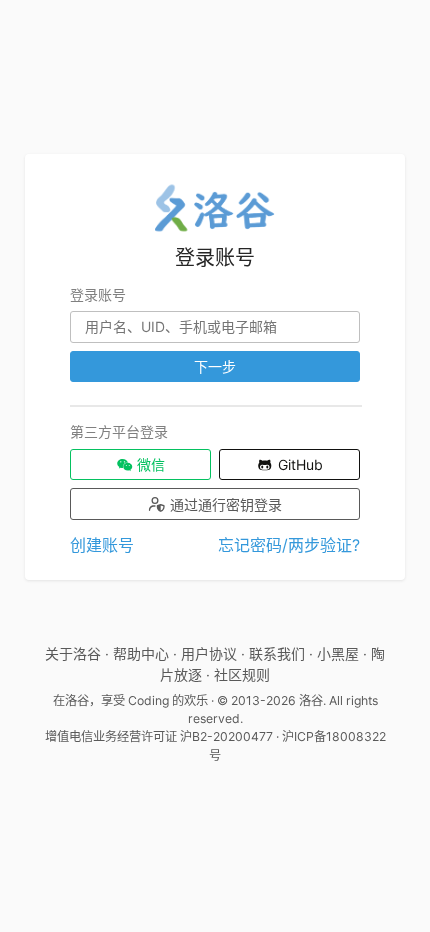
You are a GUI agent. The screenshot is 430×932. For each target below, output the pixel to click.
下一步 (215, 366)
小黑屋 (338, 653)
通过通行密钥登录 (224, 504)
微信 (149, 464)
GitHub (298, 464)
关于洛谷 (73, 653)
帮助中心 (141, 653)
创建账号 (102, 545)
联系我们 (277, 653)
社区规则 (242, 674)
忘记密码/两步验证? (289, 545)
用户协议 (209, 653)
